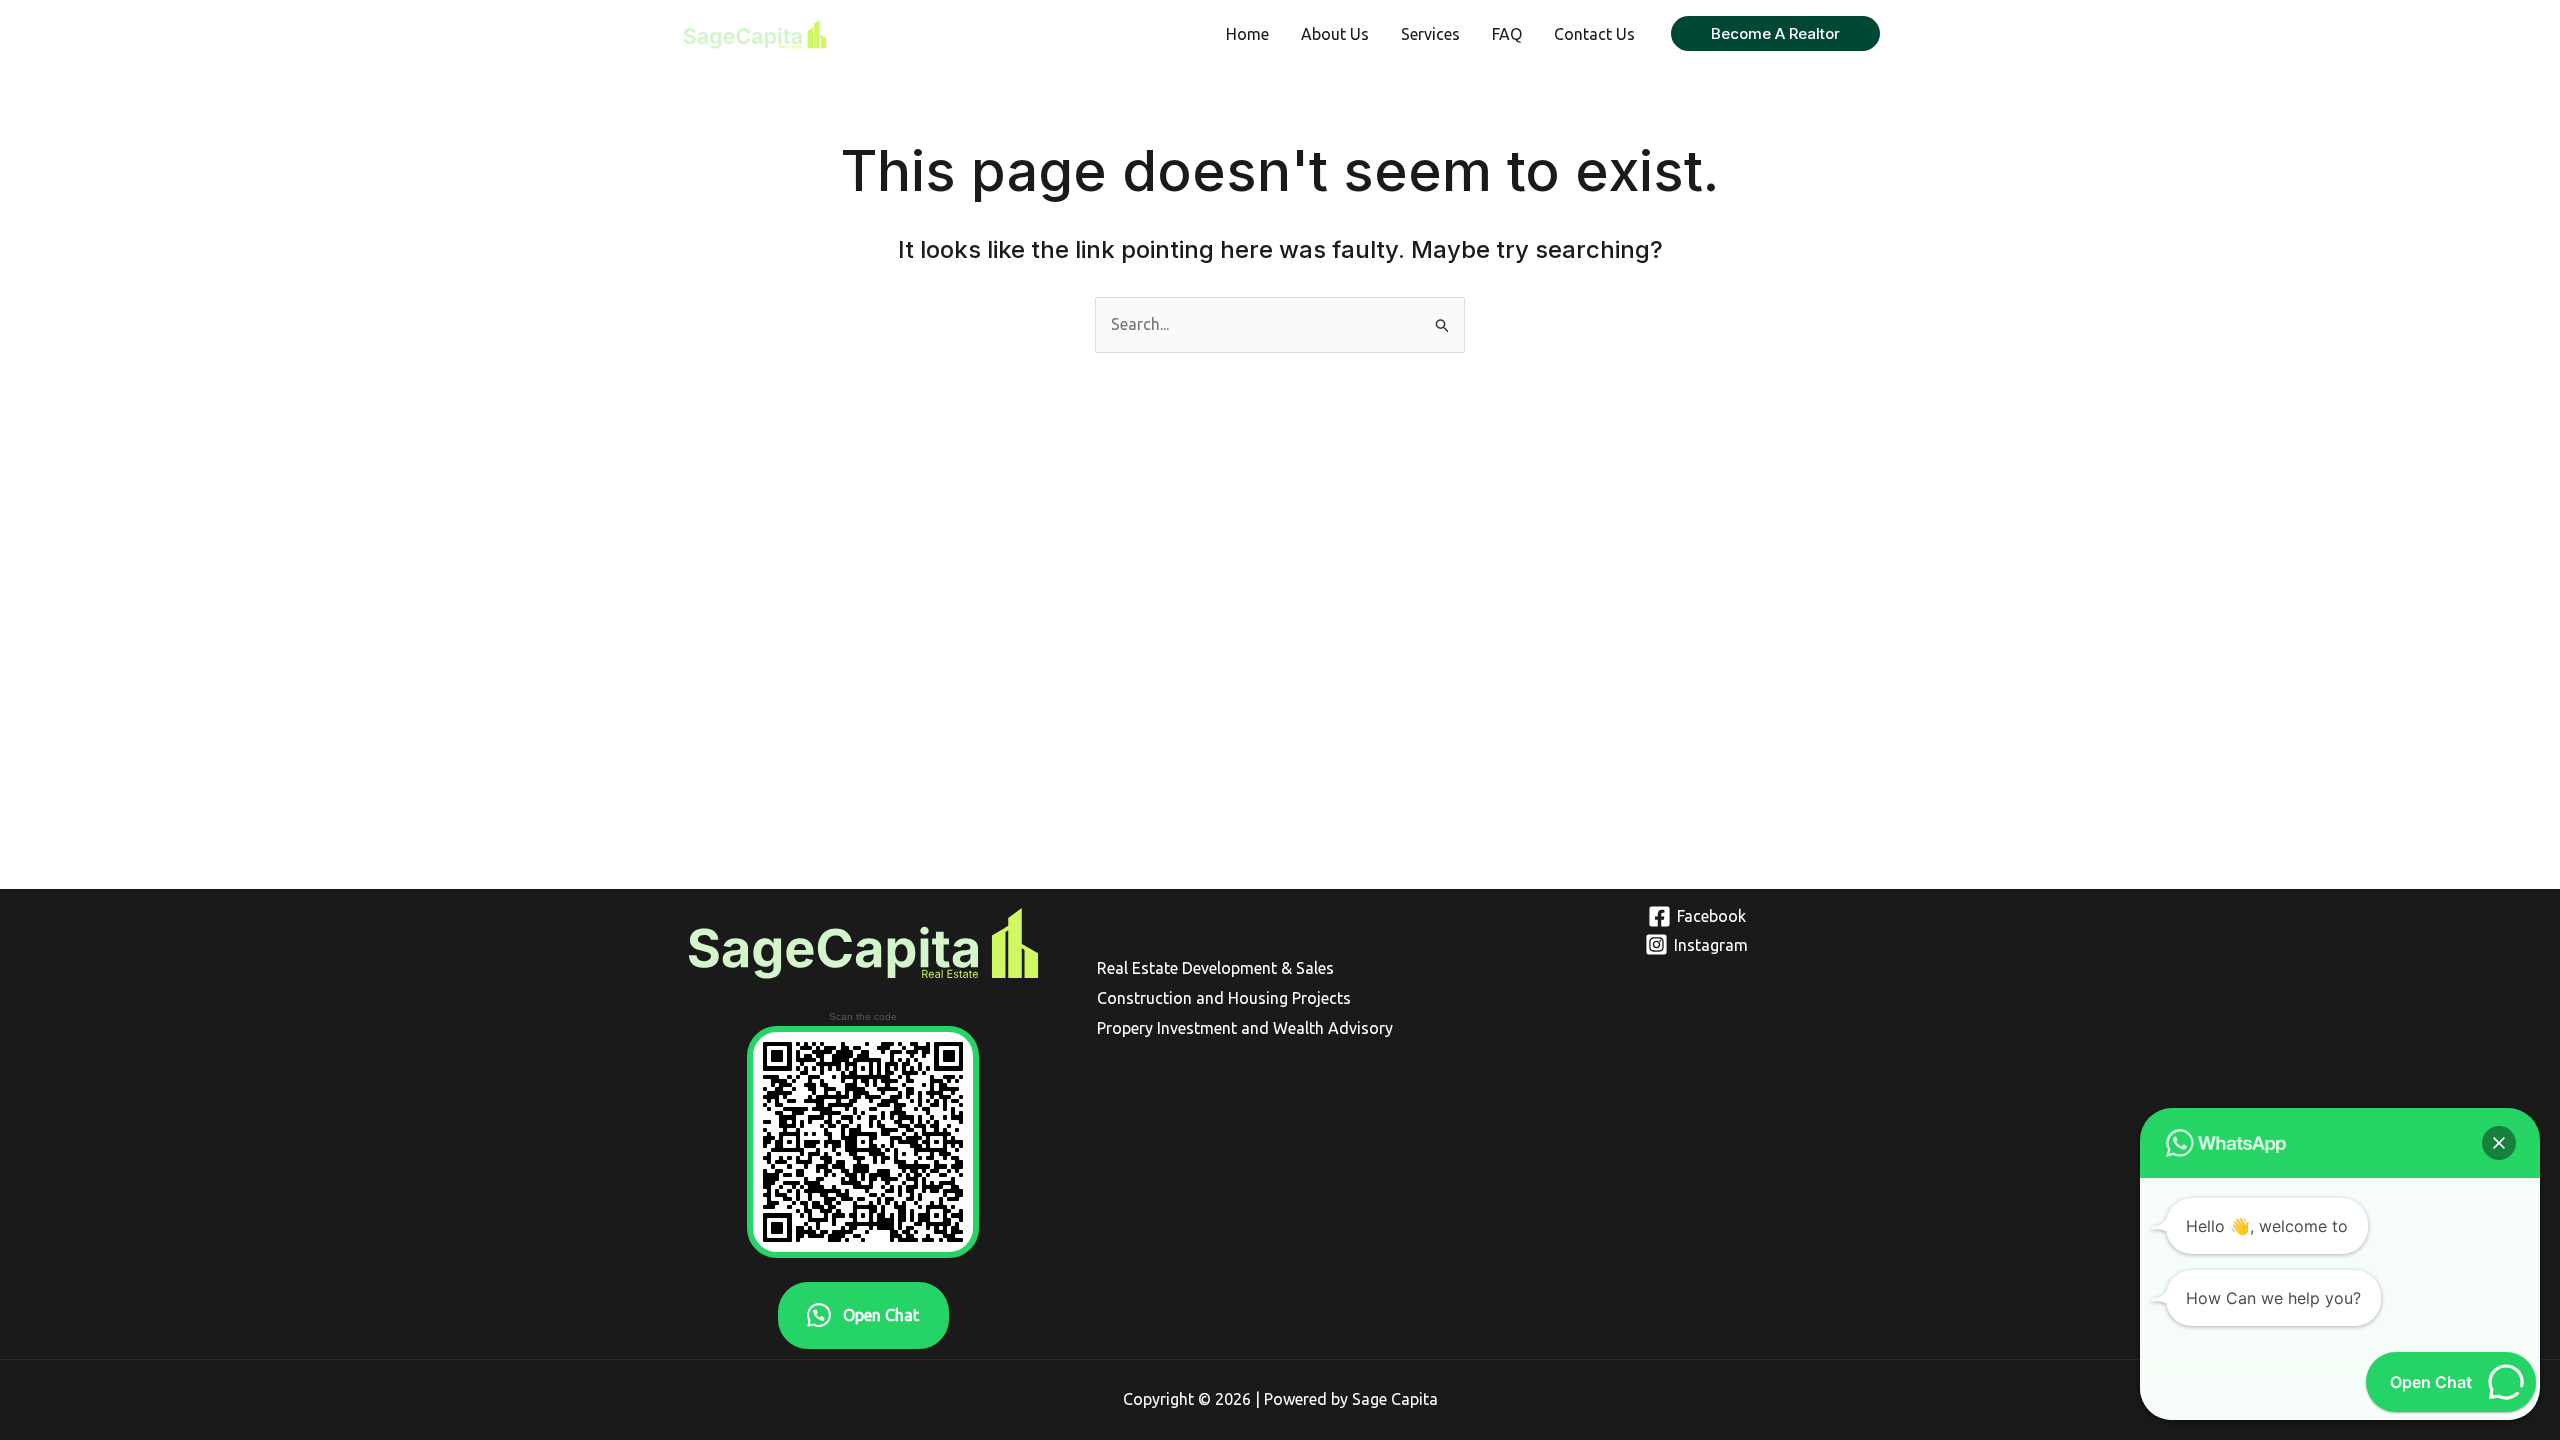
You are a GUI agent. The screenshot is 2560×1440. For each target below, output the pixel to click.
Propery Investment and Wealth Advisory (1245, 1028)
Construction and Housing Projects (1224, 998)
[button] (1775, 33)
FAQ (1507, 34)
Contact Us (1594, 34)
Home (1247, 34)
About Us (1335, 34)
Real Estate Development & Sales (1215, 968)
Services (1430, 34)
